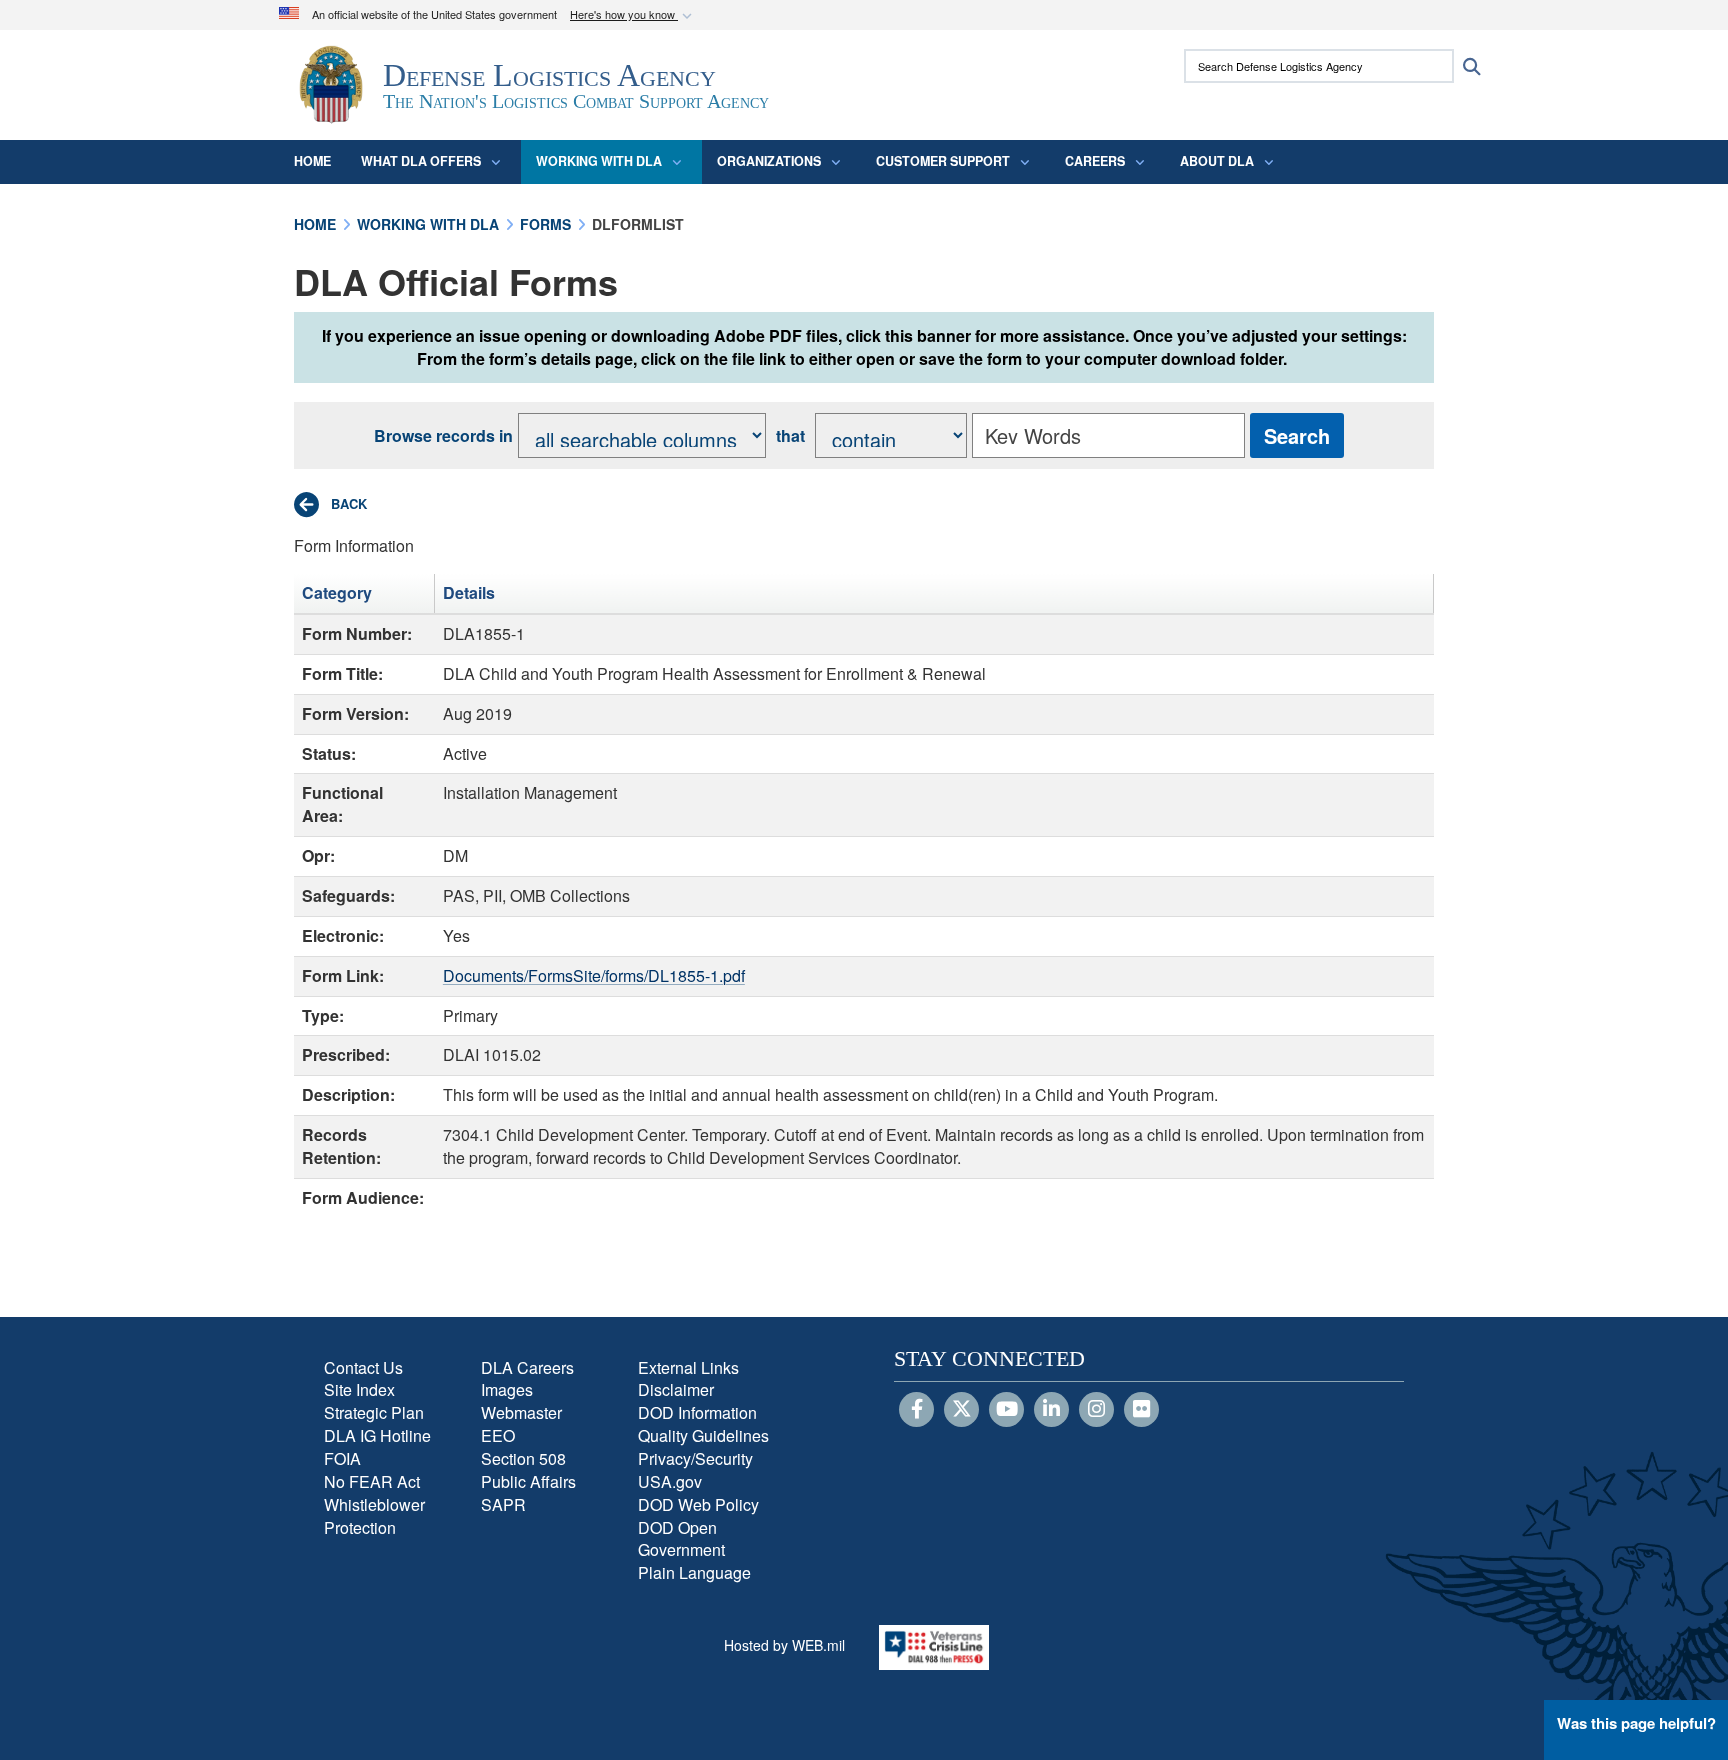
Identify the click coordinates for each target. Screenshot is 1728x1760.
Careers (1095, 161)
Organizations (769, 161)
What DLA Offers (421, 161)
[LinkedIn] (1051, 1410)
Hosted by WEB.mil (784, 1645)
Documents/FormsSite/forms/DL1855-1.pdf (594, 975)
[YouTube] (1006, 1410)
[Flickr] (1141, 1410)
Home (312, 161)
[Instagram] (1096, 1410)
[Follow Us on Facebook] (916, 1410)
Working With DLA (599, 161)
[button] (633, 15)
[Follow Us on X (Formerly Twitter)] (961, 1410)
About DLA (1217, 161)
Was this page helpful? (1636, 1723)
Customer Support (943, 161)
